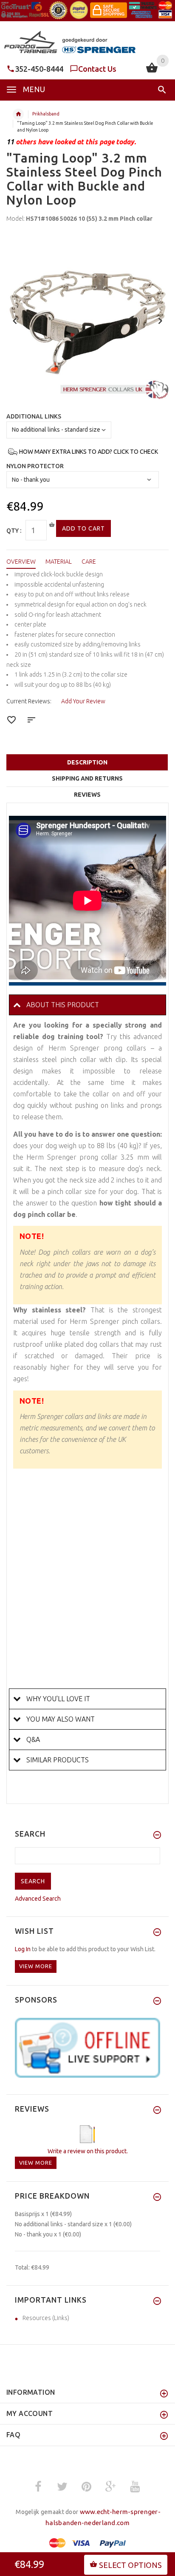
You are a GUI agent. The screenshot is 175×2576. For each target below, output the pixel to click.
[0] (152, 72)
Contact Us (97, 69)
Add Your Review (83, 701)
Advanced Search (38, 1899)
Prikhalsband (46, 114)
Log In (23, 1949)
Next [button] (160, 320)
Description (87, 762)
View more (36, 1966)
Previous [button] (15, 320)
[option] (87, 318)
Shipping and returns (87, 778)
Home (18, 114)
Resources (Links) (46, 2318)
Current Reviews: (29, 701)
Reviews (87, 795)
